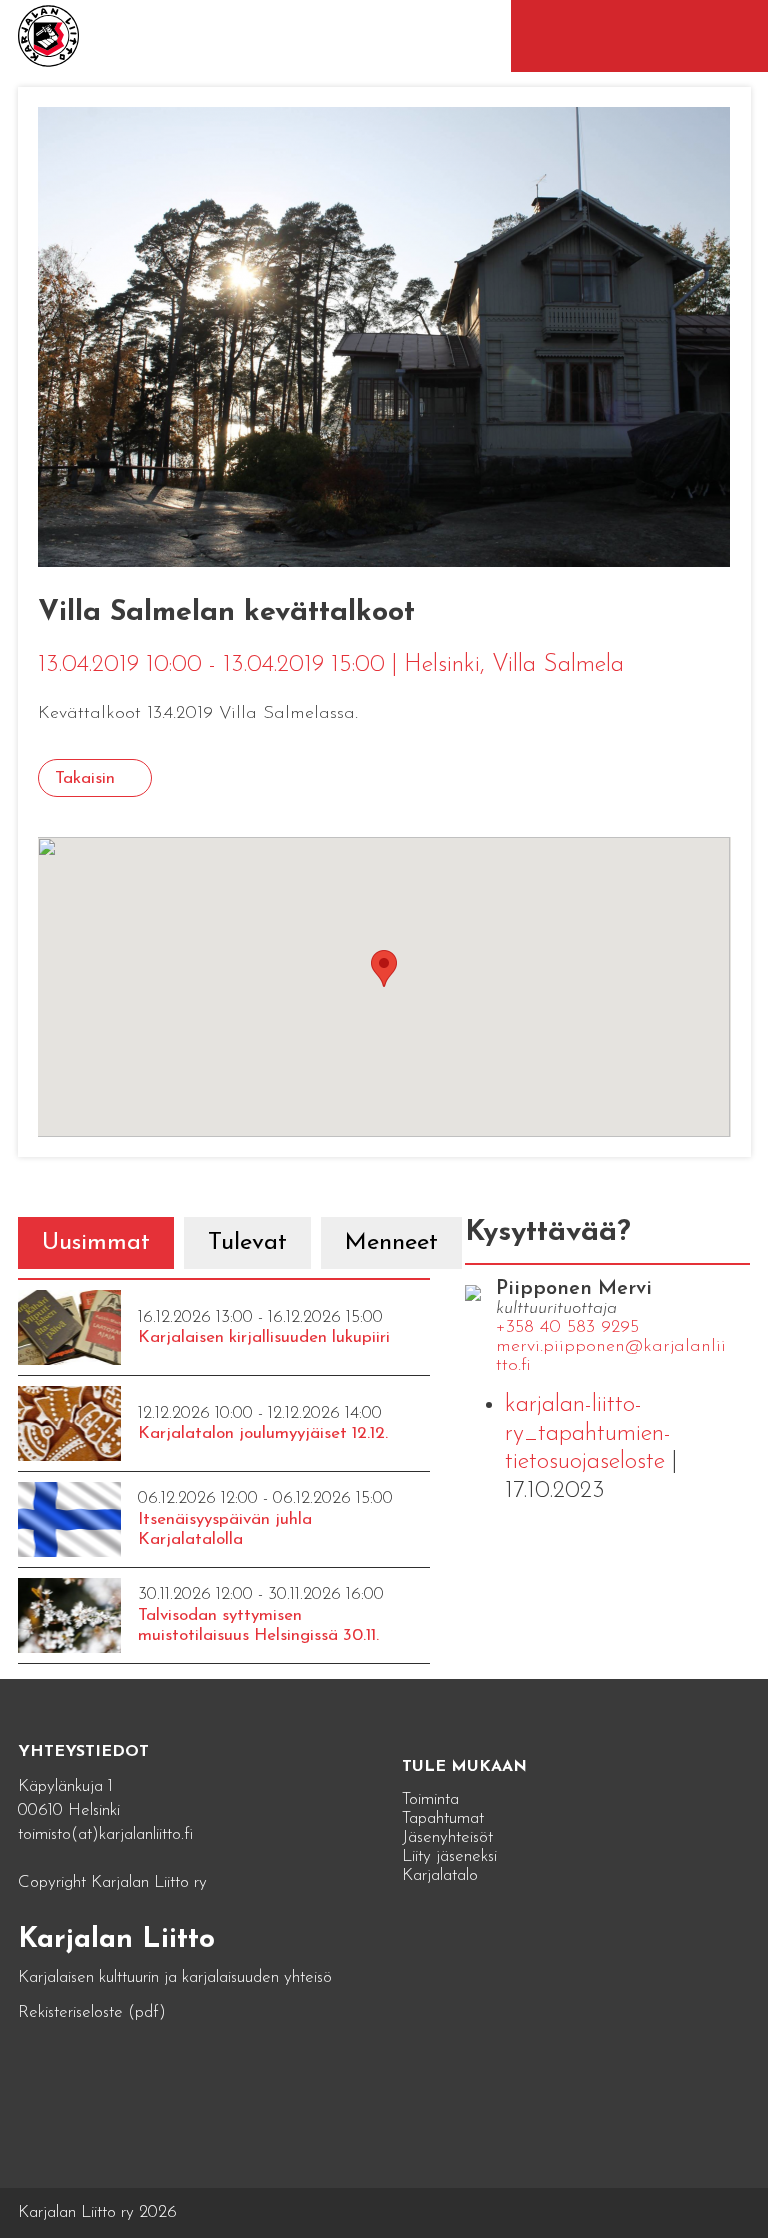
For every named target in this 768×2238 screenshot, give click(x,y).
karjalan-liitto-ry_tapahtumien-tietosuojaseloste (588, 1434)
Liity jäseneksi (449, 1856)
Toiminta (430, 1799)
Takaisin (85, 778)
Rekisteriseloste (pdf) (92, 2012)
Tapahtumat (443, 1818)
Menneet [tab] (391, 1243)
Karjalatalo (440, 1875)
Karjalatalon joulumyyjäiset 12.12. (263, 1433)
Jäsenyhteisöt (447, 1837)
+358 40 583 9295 (567, 1328)
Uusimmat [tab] (96, 1243)
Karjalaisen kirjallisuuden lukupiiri (264, 1337)
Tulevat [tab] (247, 1243)
